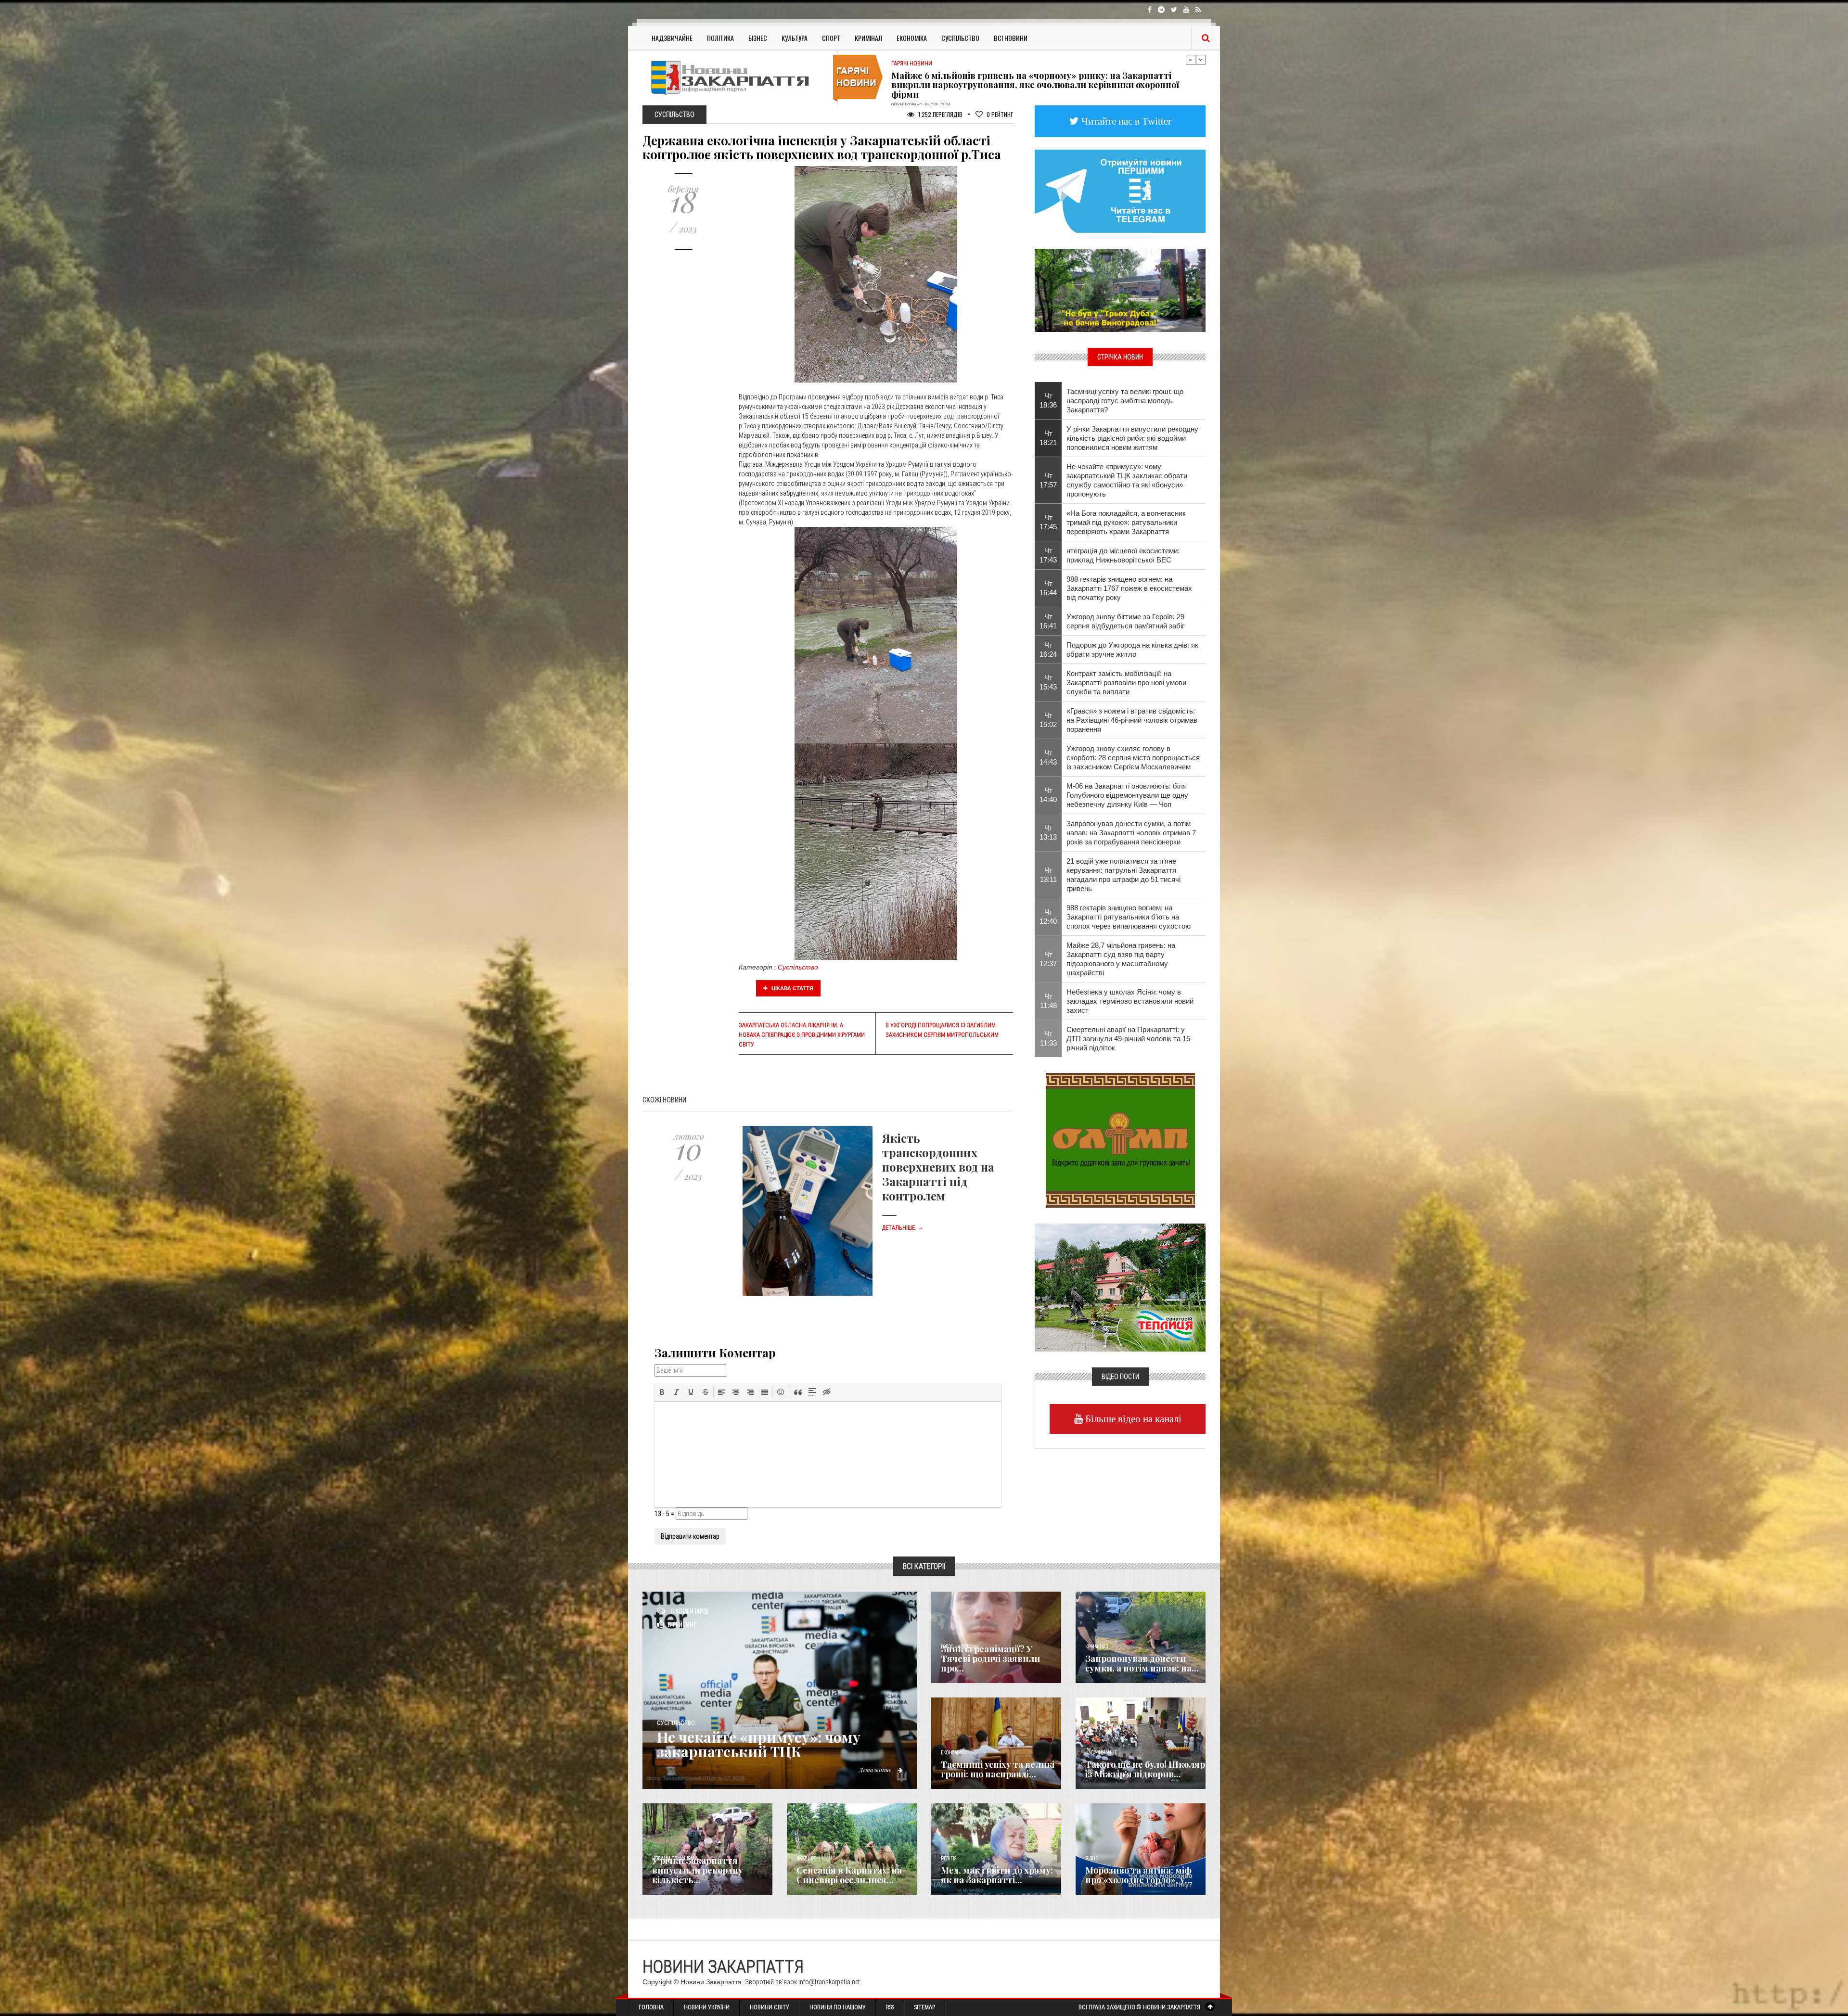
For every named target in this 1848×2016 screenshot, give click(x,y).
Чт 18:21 (1048, 438)
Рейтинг (1000, 114)
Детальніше (903, 1228)
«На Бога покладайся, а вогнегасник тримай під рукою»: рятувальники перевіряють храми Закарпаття (1126, 522)
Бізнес (758, 38)
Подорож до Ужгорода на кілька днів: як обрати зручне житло (1132, 650)
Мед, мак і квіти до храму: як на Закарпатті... (997, 1875)
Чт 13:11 (1048, 875)
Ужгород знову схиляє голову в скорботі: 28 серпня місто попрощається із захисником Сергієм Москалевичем (1133, 758)
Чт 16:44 (1048, 588)
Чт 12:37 (1048, 959)
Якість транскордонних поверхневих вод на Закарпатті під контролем (938, 1167)
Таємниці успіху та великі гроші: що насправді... (998, 1769)
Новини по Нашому (838, 2007)
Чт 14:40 (1048, 795)
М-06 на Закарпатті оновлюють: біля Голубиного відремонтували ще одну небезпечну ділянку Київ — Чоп (1127, 795)
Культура (795, 38)
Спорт (831, 38)
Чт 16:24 (1048, 650)
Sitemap (925, 2007)
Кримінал (868, 38)
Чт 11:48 (1048, 1001)
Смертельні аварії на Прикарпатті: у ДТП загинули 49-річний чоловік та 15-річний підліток (1129, 1039)
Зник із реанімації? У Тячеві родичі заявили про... (990, 1659)
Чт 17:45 (1048, 522)
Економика (954, 1753)
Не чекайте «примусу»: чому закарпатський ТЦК (759, 1744)
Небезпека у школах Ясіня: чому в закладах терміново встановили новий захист (1130, 1001)
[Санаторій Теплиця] (1120, 1287)
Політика (720, 38)
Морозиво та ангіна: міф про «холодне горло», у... (1139, 1875)
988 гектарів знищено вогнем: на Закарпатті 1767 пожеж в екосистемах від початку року (1129, 588)
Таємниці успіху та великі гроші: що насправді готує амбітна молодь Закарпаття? (1125, 401)
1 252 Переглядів (940, 114)
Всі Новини (1011, 38)
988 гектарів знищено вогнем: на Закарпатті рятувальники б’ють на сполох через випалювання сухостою (1129, 917)
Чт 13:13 (1048, 832)
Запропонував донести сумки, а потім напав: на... (1142, 1663)
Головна (651, 2007)
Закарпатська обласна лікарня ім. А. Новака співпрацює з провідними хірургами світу (802, 1035)
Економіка (912, 38)
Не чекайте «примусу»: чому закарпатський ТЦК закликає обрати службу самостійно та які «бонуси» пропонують (1127, 480)
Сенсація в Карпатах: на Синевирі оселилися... (849, 1875)
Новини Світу (770, 2007)
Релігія (949, 1858)
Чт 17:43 (1048, 555)
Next (1201, 60)
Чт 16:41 (1048, 621)
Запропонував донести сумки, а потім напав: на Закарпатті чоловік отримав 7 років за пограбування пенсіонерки (1131, 833)
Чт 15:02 (1048, 720)
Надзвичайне (672, 38)
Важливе (806, 1858)
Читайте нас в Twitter (1125, 121)
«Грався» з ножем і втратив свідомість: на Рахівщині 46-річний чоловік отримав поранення (1132, 720)
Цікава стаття (792, 988)
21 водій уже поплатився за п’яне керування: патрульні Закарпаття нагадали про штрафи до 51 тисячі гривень (1123, 875)
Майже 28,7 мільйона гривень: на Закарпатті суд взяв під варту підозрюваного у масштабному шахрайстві (1030, 80)
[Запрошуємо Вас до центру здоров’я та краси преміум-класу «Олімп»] (1120, 1139)
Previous (1191, 60)
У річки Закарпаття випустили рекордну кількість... (698, 1870)
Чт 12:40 (1048, 917)
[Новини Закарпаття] (736, 78)
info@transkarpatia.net (829, 1982)
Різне (1091, 1858)
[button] (662, 1392)
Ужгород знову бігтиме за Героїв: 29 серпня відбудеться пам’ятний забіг (1125, 621)
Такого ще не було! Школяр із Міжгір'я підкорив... (1145, 1769)
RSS (890, 2007)
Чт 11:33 (1048, 1038)
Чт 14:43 (1048, 757)
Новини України (707, 2007)
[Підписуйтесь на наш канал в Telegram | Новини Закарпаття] (1120, 191)
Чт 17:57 (1048, 480)
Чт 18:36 (1048, 400)
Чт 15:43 (1048, 682)
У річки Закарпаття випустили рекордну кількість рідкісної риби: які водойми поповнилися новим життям (1132, 438)
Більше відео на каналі (1132, 1419)
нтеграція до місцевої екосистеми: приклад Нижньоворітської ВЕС (1123, 555)
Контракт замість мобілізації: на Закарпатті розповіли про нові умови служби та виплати (1126, 683)
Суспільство (960, 38)
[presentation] (662, 1392)
